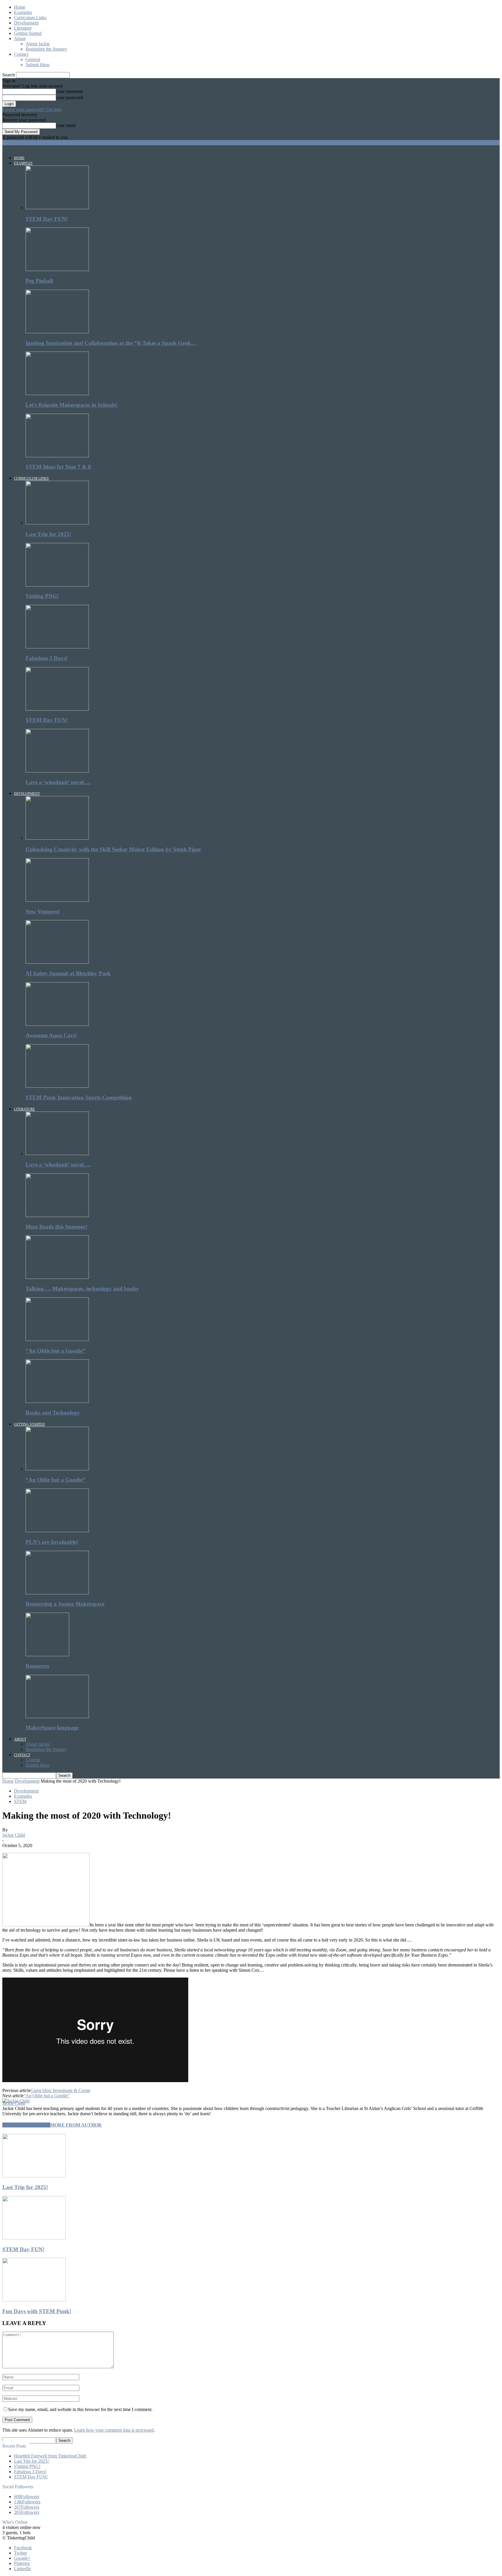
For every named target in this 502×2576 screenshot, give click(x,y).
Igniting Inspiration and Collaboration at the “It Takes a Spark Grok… (111, 343)
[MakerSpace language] (57, 1717)
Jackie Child (14, 1835)
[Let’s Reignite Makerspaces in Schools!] (57, 394)
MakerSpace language (52, 1728)
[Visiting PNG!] (57, 585)
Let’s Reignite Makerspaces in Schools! (71, 405)
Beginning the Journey (46, 49)
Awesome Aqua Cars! (51, 1035)
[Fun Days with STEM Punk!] (34, 2300)
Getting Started (28, 33)
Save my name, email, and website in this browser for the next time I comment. (80, 2409)
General (33, 59)
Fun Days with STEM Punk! (37, 2311)
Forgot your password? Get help (32, 109)
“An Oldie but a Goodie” (55, 1351)
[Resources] (47, 1655)
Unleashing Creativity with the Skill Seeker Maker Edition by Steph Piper (113, 849)
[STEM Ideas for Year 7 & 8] (57, 456)
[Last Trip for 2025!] (57, 523)
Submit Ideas (37, 65)
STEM (20, 1801)
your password (70, 97)
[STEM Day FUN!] (57, 208)
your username (70, 91)
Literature (23, 28)
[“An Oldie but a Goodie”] (57, 1339)
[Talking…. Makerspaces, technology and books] (57, 1277)
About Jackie (38, 44)
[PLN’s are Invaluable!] (57, 1531)
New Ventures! (43, 911)
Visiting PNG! (42, 596)
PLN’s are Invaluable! (52, 1542)
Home (20, 7)
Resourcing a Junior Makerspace (65, 1604)
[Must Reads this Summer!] (57, 1215)
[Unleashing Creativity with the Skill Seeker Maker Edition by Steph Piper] (57, 838)
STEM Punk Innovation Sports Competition (79, 1097)
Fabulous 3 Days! (46, 658)
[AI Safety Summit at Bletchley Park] (57, 962)
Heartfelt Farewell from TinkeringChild (50, 2456)
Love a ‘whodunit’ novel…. (58, 782)
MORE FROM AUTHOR (76, 2125)
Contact (21, 54)
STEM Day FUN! (47, 219)
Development (26, 23)
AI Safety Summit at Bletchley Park (68, 973)
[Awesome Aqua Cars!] (57, 1024)
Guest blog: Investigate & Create (60, 2090)
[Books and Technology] (57, 1401)
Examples (23, 12)
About (20, 38)
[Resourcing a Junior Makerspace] (57, 1593)
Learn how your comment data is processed (114, 2430)
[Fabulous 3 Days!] (57, 647)
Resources (37, 1666)
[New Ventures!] (57, 900)
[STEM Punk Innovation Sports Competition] (57, 1086)
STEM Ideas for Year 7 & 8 (58, 467)
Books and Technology (53, 1413)
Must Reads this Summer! (56, 1227)
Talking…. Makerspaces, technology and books (82, 1289)
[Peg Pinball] (57, 269)
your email (66, 125)
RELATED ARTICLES (26, 2125)
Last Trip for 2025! (48, 534)
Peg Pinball (39, 281)
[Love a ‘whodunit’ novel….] (57, 771)
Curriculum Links (30, 18)
